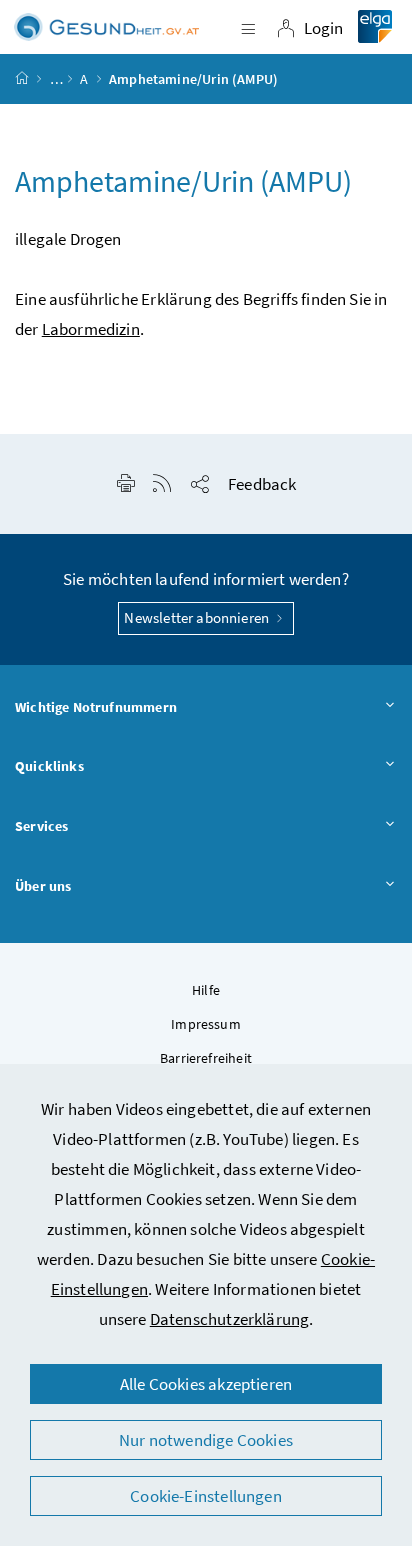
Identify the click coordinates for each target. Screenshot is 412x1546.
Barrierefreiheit (206, 1058)
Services (41, 826)
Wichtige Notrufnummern (96, 707)
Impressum (206, 1024)
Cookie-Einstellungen (206, 1496)
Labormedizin (91, 329)
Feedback (262, 484)
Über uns (43, 886)
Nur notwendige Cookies (206, 1440)
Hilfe (206, 990)
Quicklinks (49, 766)
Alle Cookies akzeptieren (206, 1384)
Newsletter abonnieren (198, 617)
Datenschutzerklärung (230, 1319)
